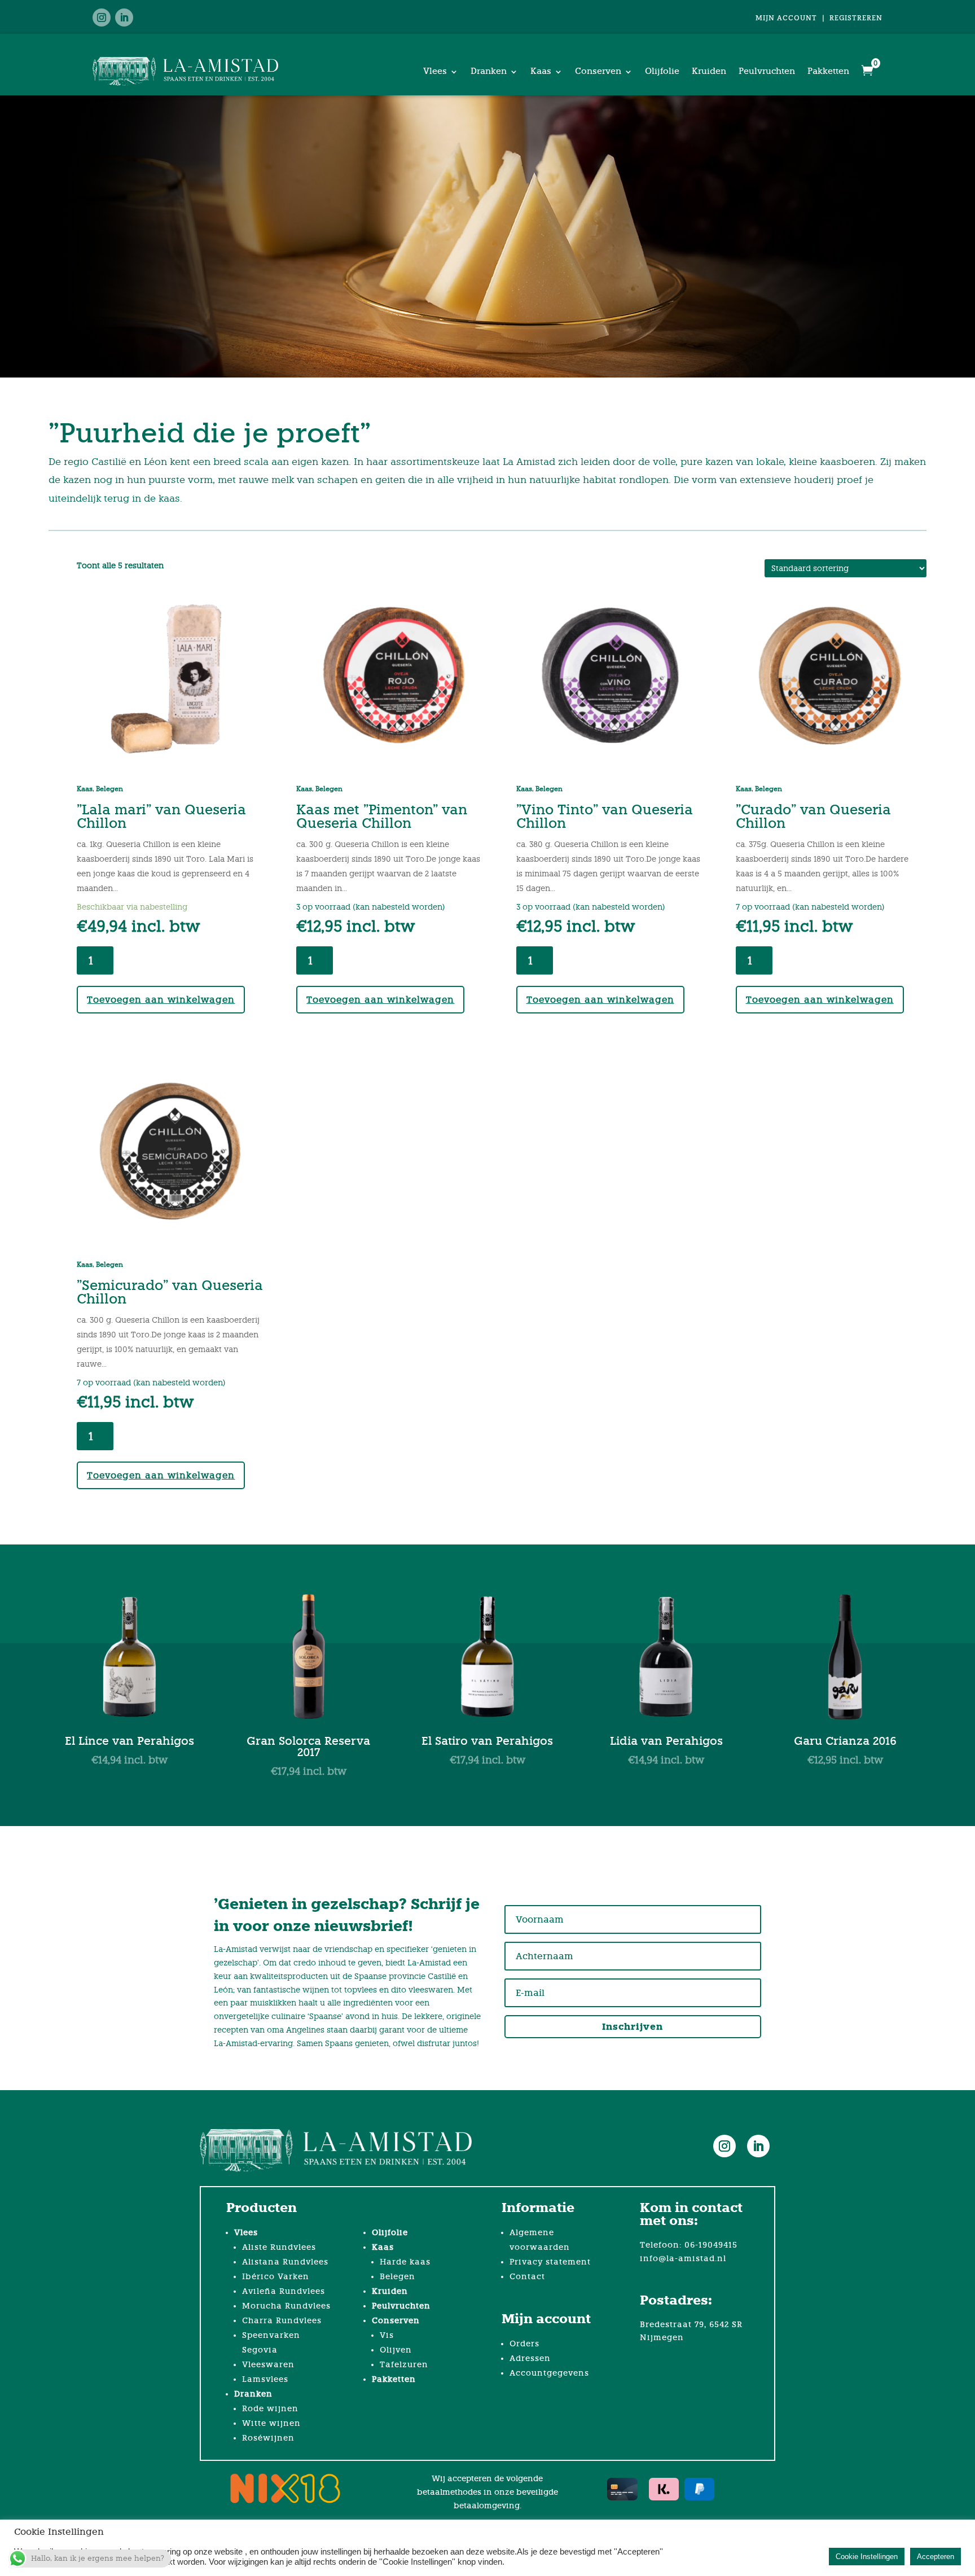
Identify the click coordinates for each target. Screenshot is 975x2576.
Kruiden (709, 71)
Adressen (530, 2358)
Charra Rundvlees (282, 2321)
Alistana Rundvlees (285, 2262)
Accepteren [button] (936, 2557)
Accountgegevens (549, 2373)
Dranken (489, 71)
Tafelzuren (404, 2365)
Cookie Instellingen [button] (867, 2557)
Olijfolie (662, 71)
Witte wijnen (271, 2423)
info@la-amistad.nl (683, 2259)
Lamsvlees (265, 2379)
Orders (524, 2344)
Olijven (396, 2350)
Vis (387, 2335)
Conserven (598, 71)
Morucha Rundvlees (286, 2306)
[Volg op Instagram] (102, 17)
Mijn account (786, 18)
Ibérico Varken (276, 2277)
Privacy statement (550, 2262)
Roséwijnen (268, 2438)
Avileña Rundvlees (284, 2291)
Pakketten (828, 71)
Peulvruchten (767, 71)
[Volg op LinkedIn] (124, 17)
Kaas (541, 71)
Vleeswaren (268, 2365)
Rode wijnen (270, 2409)
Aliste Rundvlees (279, 2247)
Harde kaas (405, 2262)
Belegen (109, 789)
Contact (527, 2277)
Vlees (435, 71)
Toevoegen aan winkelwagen (161, 1000)
